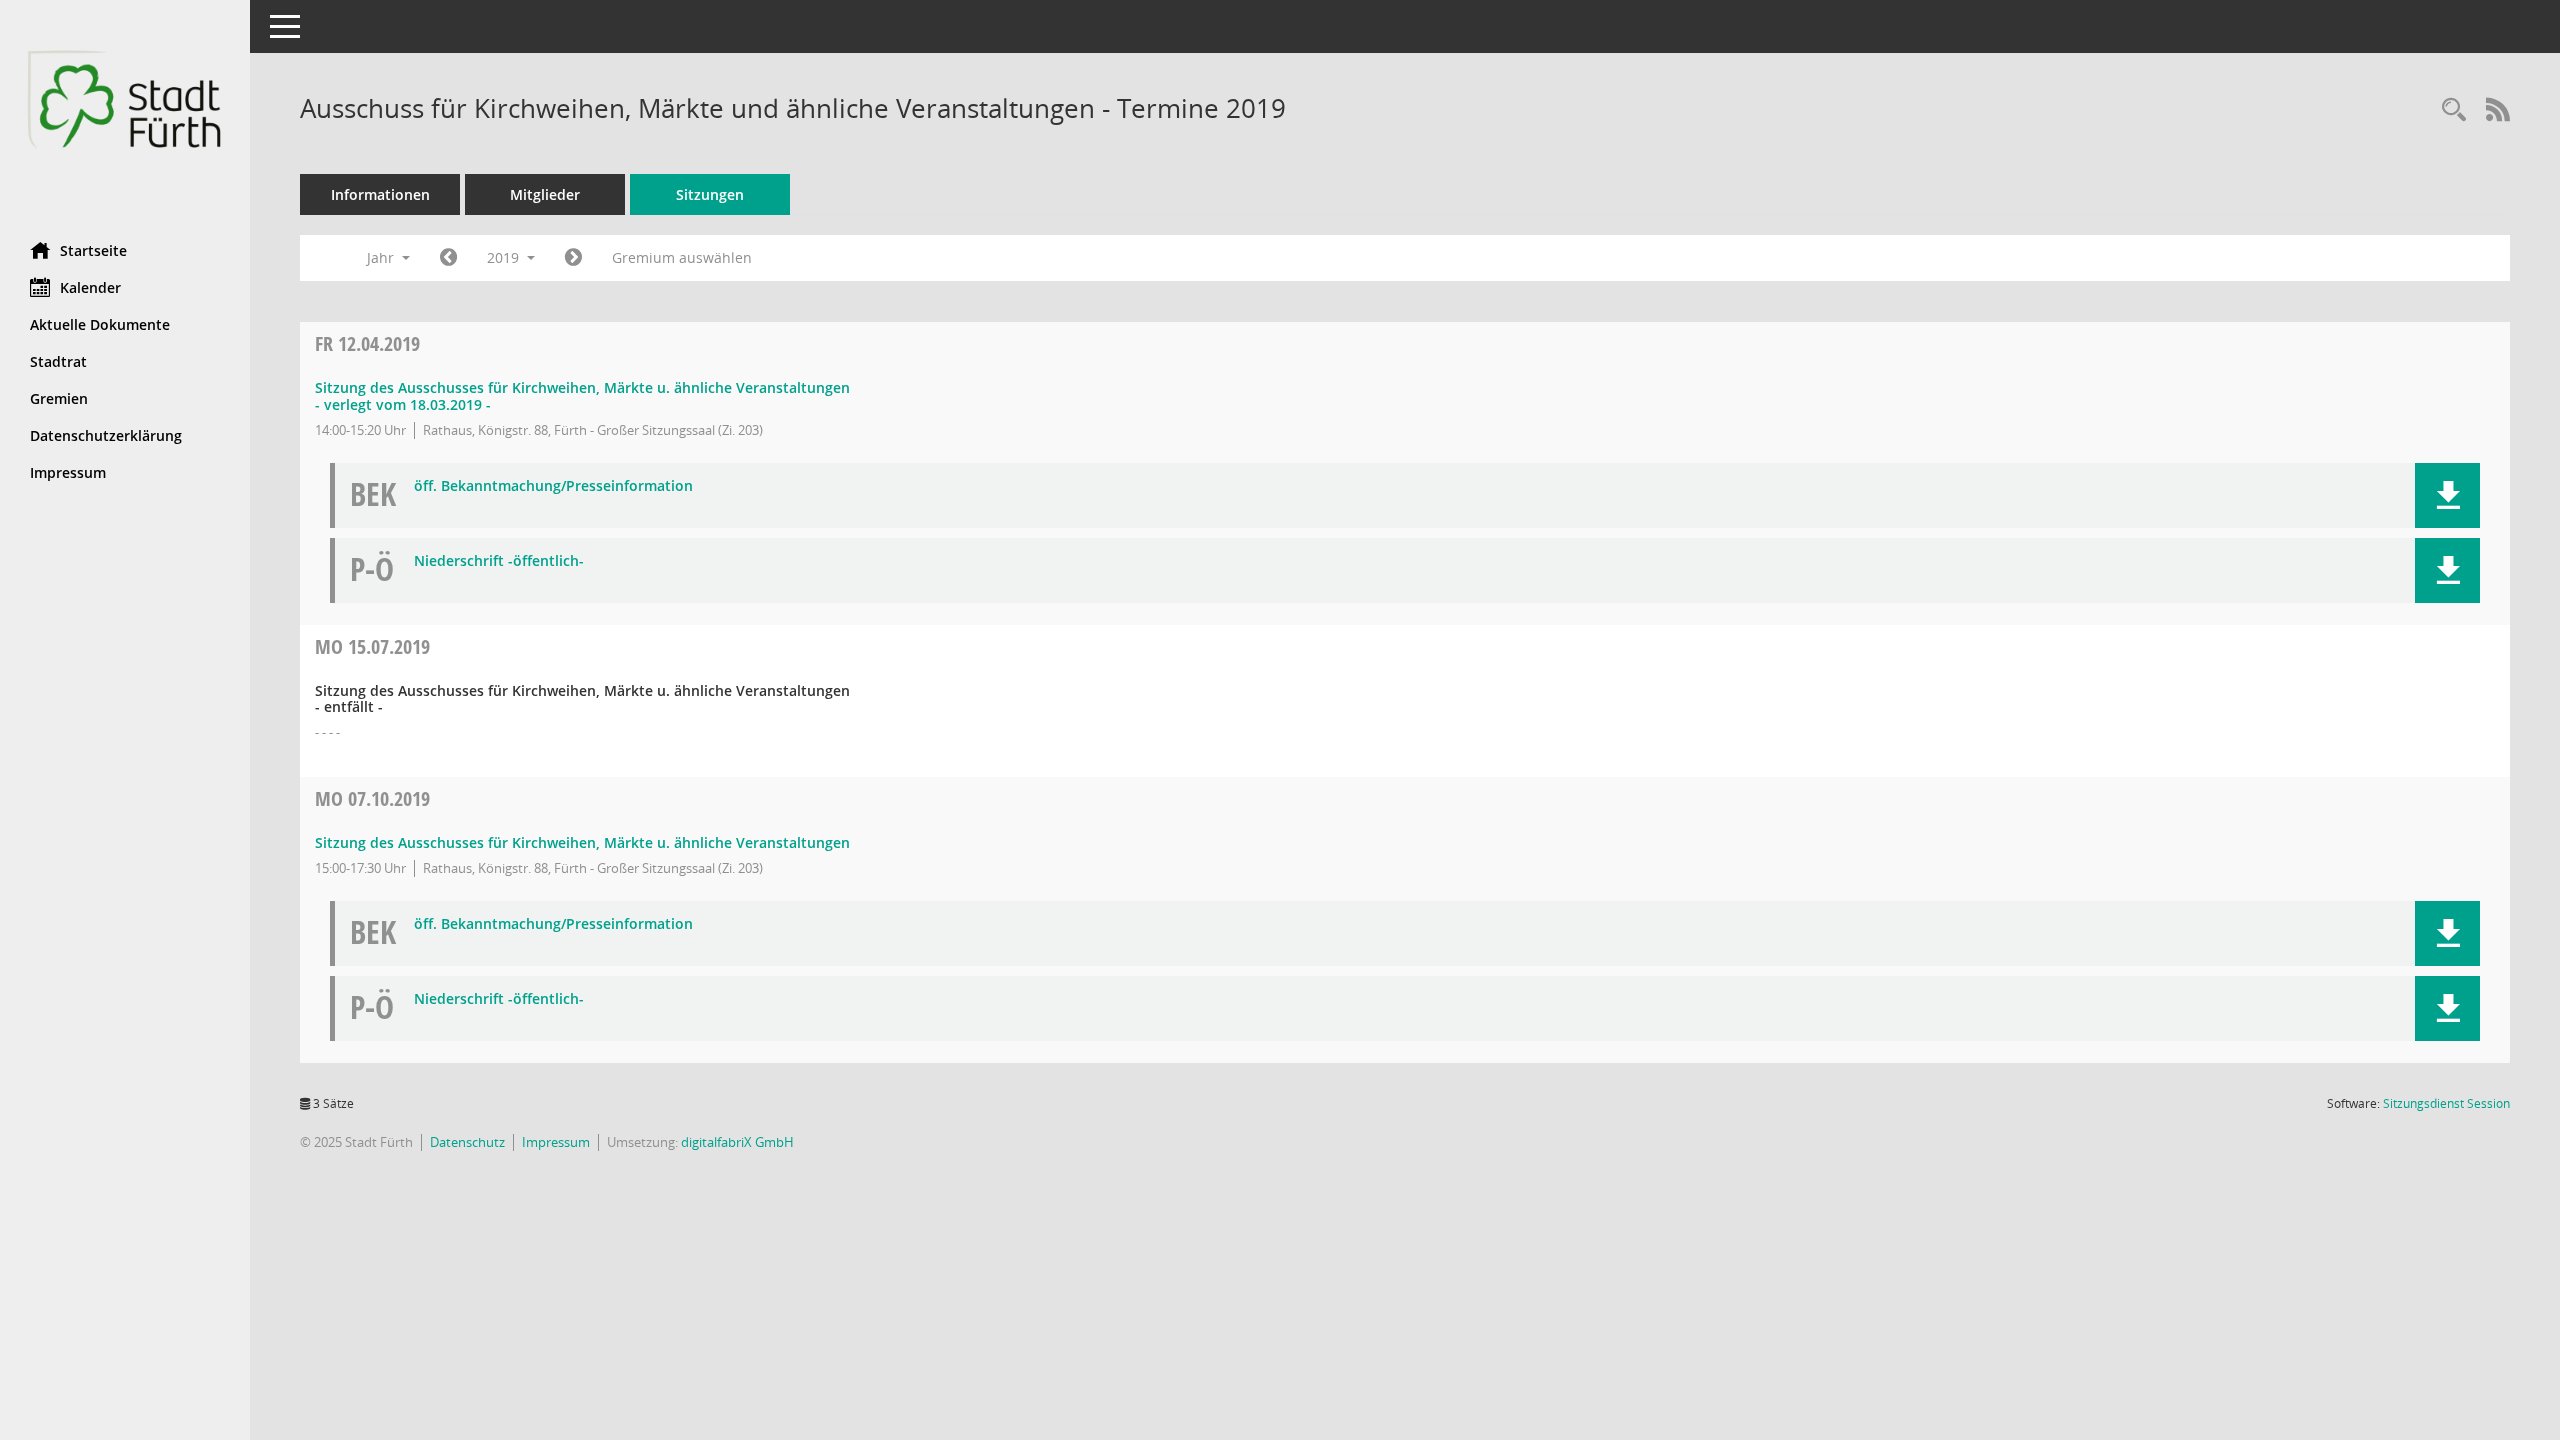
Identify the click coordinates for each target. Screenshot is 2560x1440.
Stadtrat (58, 361)
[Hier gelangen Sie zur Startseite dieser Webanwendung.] (125, 113)
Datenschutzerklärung (106, 435)
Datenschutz (467, 1142)
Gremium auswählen (682, 257)
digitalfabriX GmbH (737, 1142)
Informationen (380, 194)
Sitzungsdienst (2446, 1103)
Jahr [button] (382, 257)
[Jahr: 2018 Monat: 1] (448, 258)
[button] (2447, 495)
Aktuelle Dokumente (100, 324)
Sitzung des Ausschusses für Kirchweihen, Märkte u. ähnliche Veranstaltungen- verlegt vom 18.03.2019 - (582, 396)
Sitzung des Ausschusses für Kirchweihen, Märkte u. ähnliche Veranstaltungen (582, 842)
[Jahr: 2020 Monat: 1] (573, 258)
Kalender (90, 287)
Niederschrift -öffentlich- (499, 561)
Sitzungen (710, 194)
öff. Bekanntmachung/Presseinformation (553, 486)
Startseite (93, 250)
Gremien (59, 398)
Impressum (68, 472)
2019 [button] (505, 257)
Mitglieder (545, 194)
